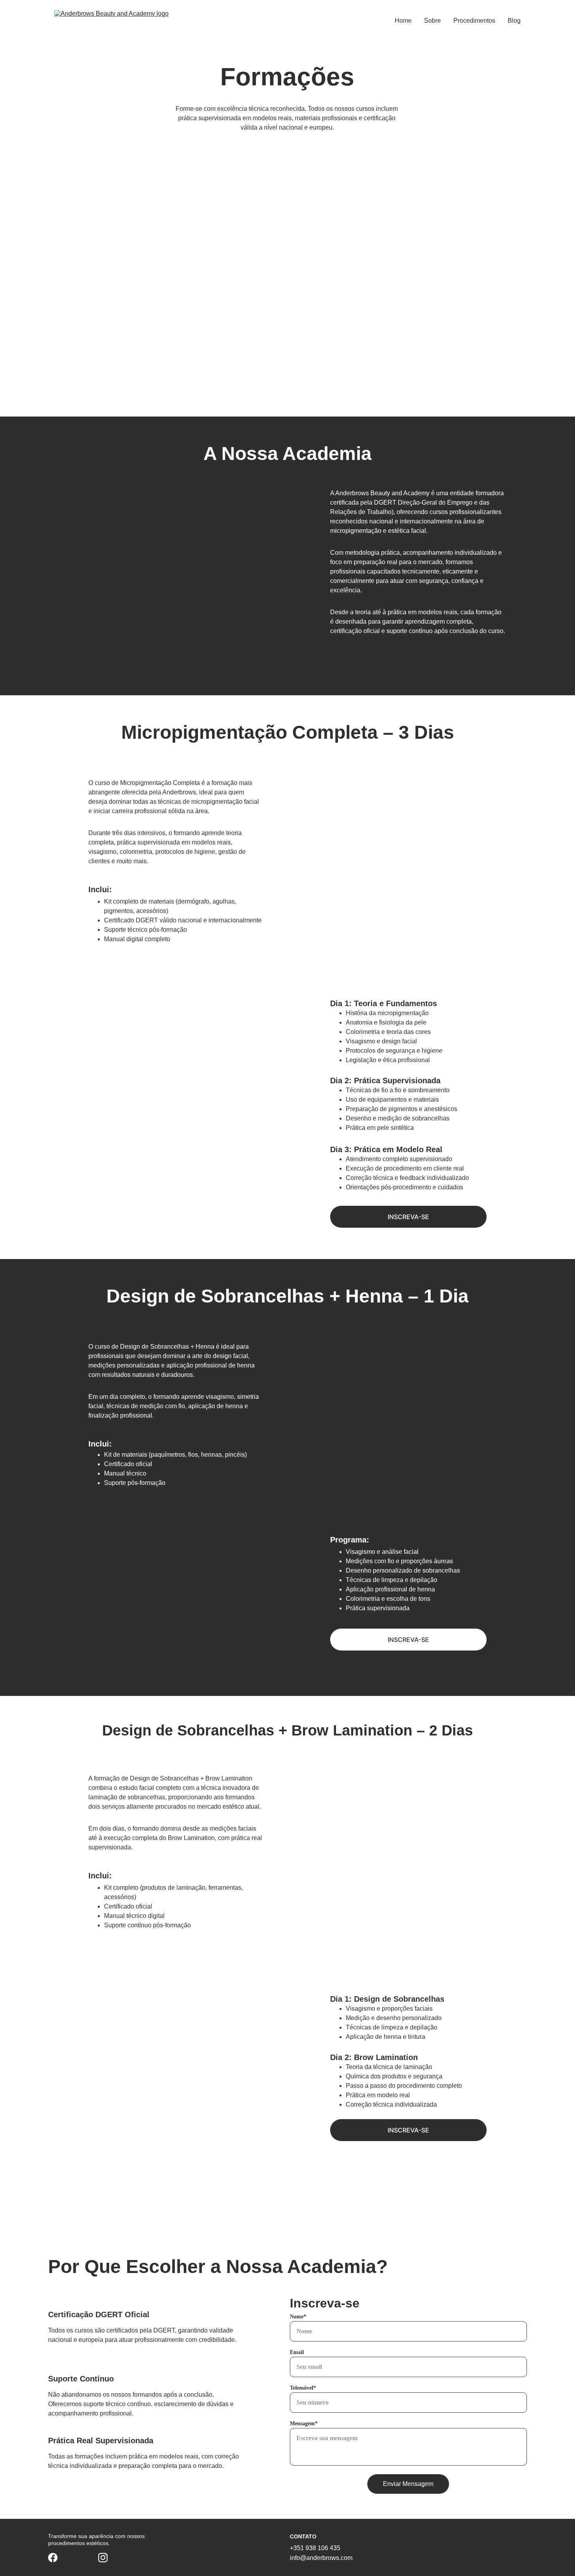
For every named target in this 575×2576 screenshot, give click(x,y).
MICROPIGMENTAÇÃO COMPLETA (227, 201)
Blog (514, 21)
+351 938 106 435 (315, 2548)
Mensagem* (304, 2424)
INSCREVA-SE (408, 1217)
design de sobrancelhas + (348, 198)
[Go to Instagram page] (103, 2558)
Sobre (432, 21)
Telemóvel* (303, 2388)
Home (403, 21)
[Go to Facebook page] (53, 2558)
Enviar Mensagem (408, 2484)
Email (297, 2352)
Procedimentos (474, 21)
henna (348, 206)
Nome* (298, 2317)
